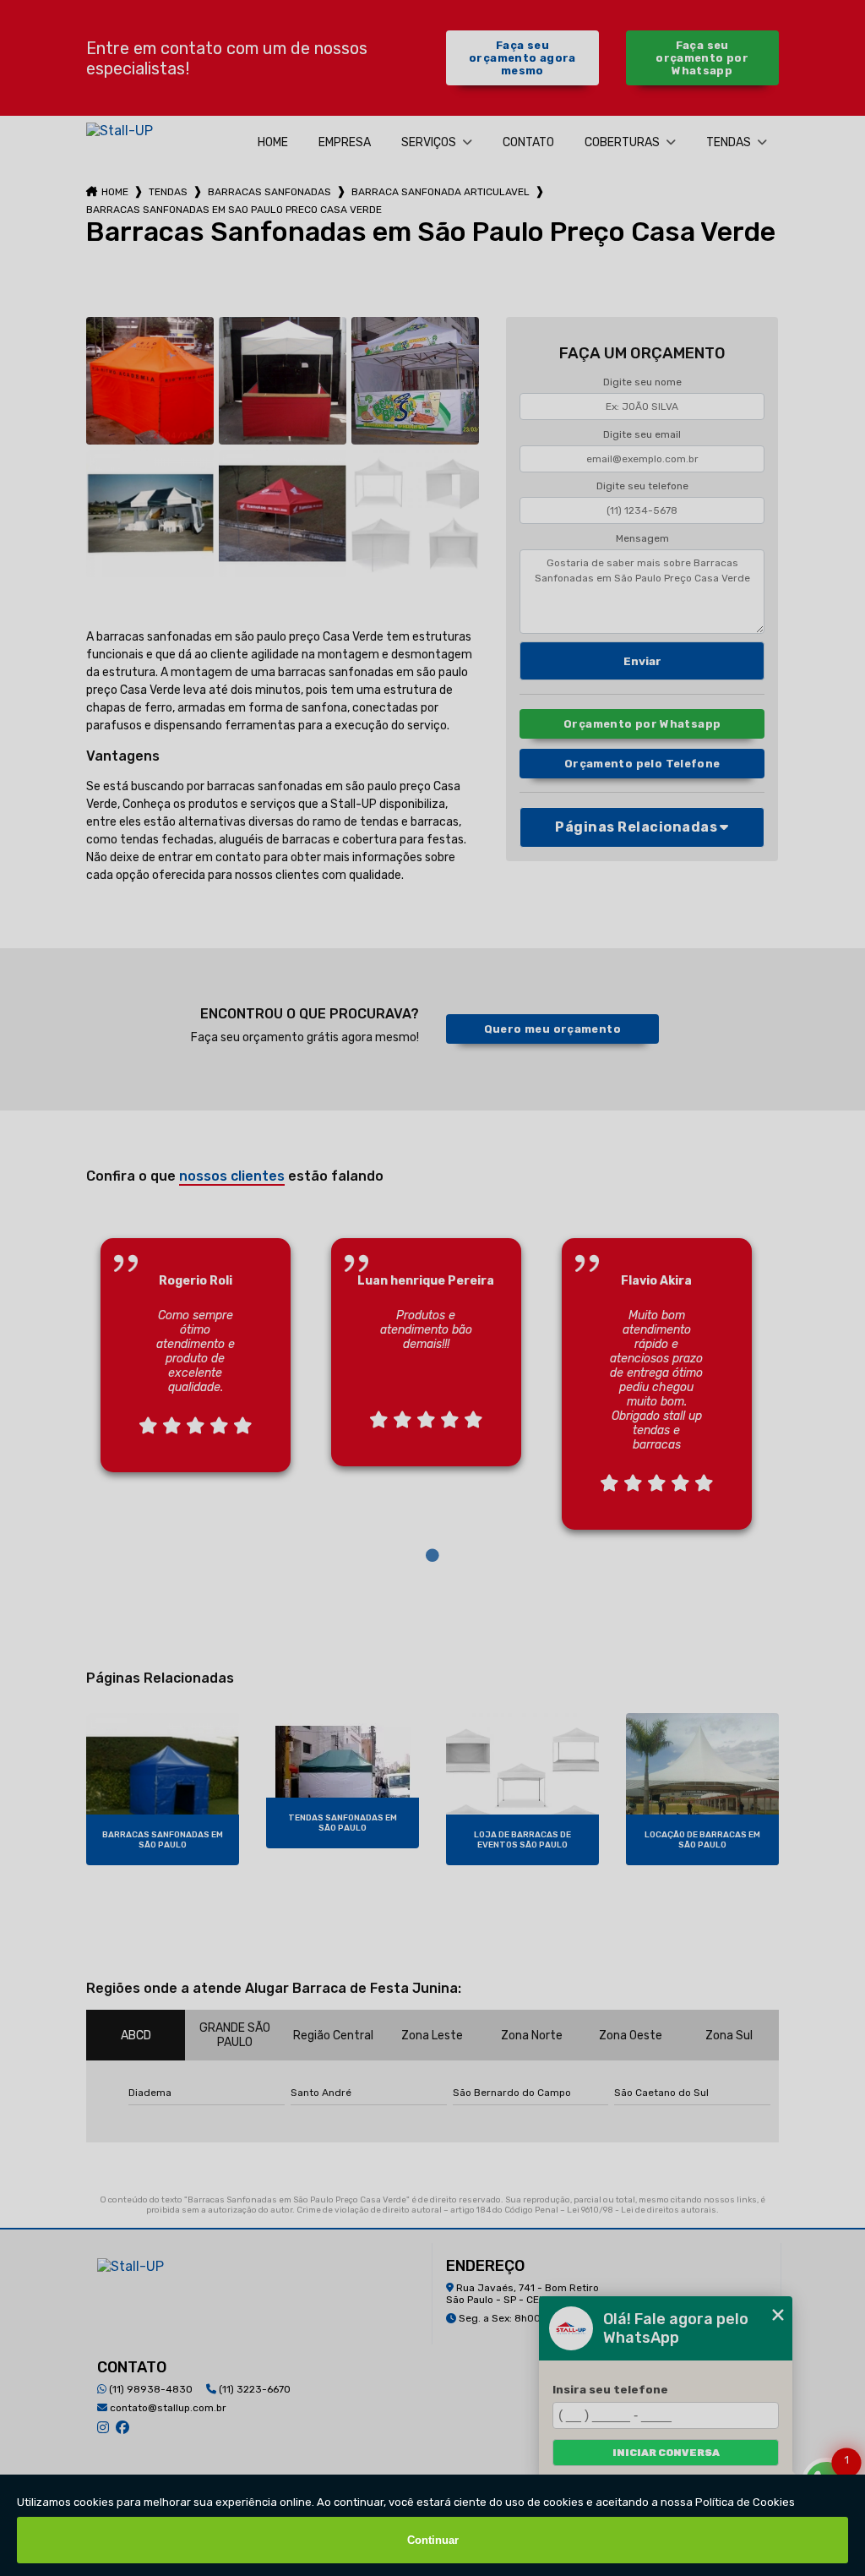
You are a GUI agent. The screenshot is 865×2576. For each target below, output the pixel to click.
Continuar (433, 2540)
